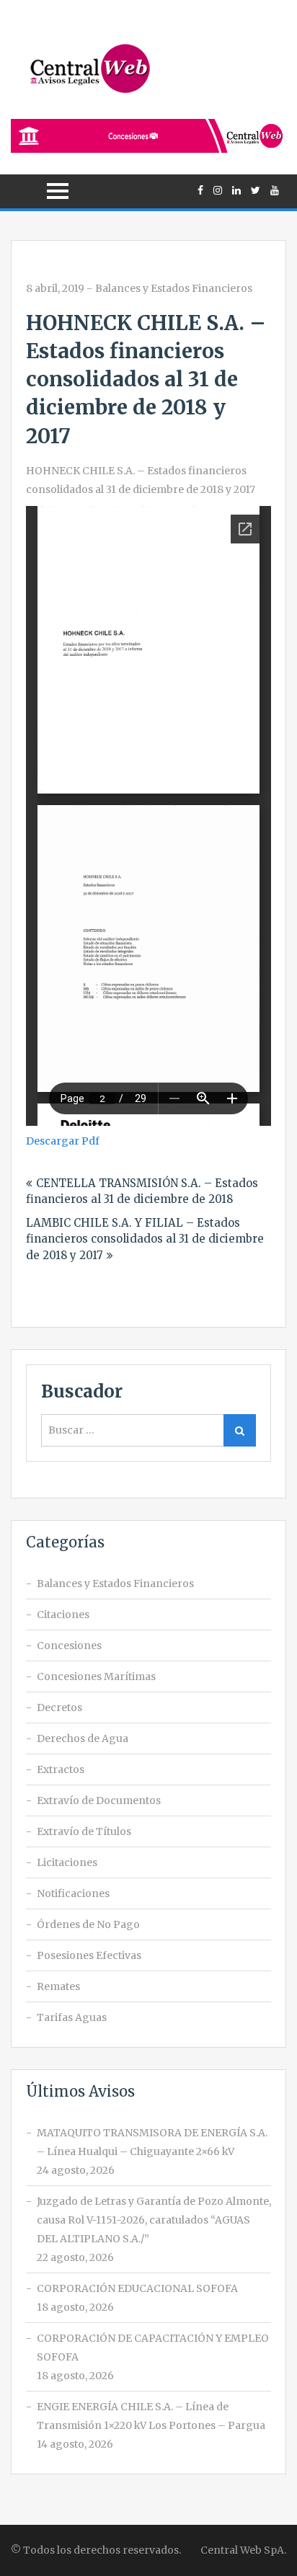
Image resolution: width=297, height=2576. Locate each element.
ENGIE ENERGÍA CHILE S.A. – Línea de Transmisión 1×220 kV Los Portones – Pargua (151, 2416)
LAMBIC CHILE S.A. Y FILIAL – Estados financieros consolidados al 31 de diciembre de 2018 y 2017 (145, 1239)
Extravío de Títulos (84, 1831)
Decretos (59, 1707)
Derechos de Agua (83, 1738)
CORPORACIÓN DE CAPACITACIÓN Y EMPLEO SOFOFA (153, 2348)
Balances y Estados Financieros (174, 288)
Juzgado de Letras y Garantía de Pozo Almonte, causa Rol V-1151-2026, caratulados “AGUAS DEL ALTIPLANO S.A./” (154, 2220)
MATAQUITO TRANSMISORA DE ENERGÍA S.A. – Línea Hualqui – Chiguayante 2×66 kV (152, 2142)
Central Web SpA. (243, 2550)
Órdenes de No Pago (88, 1924)
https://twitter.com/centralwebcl (256, 190)
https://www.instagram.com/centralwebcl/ (218, 190)
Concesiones (69, 1645)
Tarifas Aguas (72, 2017)
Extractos (61, 1769)
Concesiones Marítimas (96, 1676)
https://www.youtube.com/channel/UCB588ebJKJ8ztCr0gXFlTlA (275, 190)
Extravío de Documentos (99, 1800)
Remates (58, 1986)
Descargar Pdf (63, 1141)
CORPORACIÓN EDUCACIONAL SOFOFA (137, 2288)
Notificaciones (73, 1893)
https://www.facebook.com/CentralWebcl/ (200, 190)
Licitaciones (67, 1862)
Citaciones (63, 1615)
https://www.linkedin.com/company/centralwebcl (236, 190)
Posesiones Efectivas (89, 1955)
